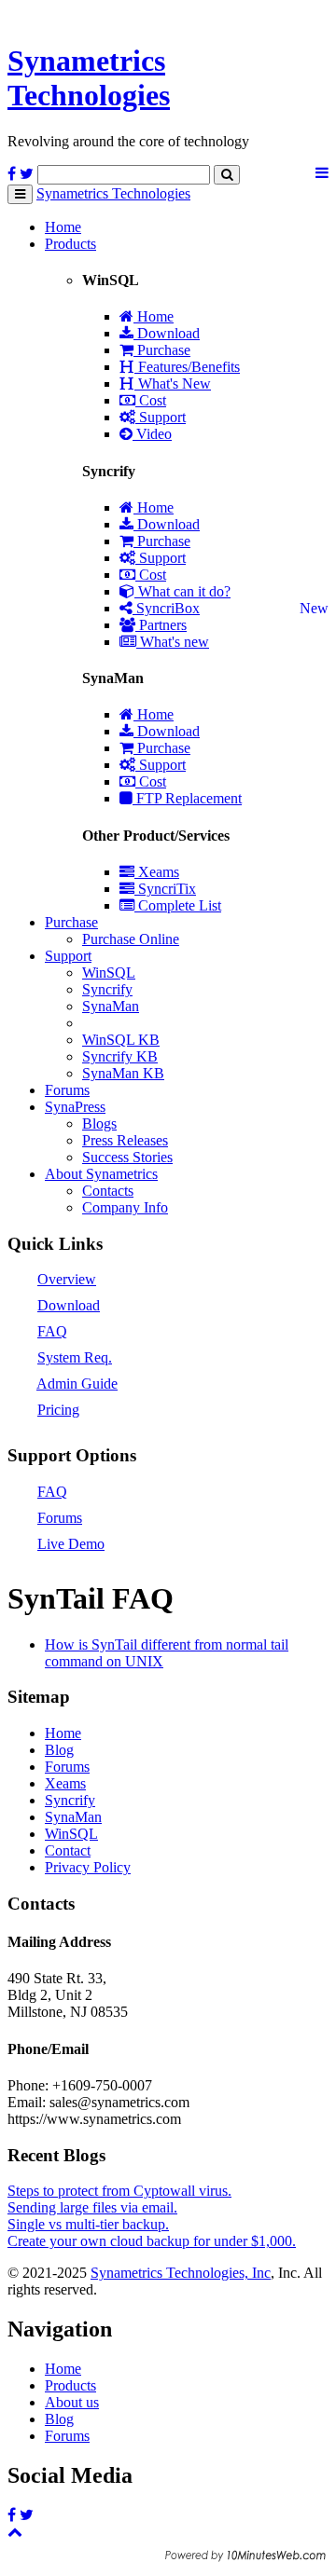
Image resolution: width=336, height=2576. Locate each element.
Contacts (108, 1191)
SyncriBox (166, 608)
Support (161, 417)
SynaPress (75, 1107)
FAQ (52, 1331)
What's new (173, 642)
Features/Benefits (187, 367)
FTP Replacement (187, 798)
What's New (173, 384)
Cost (151, 400)
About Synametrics (101, 1174)
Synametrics (89, 78)
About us (72, 2402)
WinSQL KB (121, 1040)
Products (70, 244)
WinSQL (109, 973)
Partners (161, 625)
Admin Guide (77, 1384)
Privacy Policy (88, 1867)
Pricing (58, 1410)
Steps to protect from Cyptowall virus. (119, 2191)
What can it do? (182, 591)
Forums (67, 1090)
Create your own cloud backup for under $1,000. (152, 2241)
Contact (68, 1850)
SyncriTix (165, 889)
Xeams (157, 872)
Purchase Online (131, 939)
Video (152, 434)
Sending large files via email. (92, 2207)
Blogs (99, 1124)
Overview (67, 1279)
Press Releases (125, 1140)
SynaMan (111, 1006)
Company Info (125, 1207)
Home (63, 227)
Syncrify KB (120, 1056)
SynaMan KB (123, 1073)
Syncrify (107, 989)
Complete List (178, 905)
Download (167, 333)
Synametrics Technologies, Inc (181, 2273)
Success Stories (127, 1157)
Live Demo (71, 1544)
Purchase (162, 350)
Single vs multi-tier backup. (88, 2224)
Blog (59, 1750)
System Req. (75, 1357)
